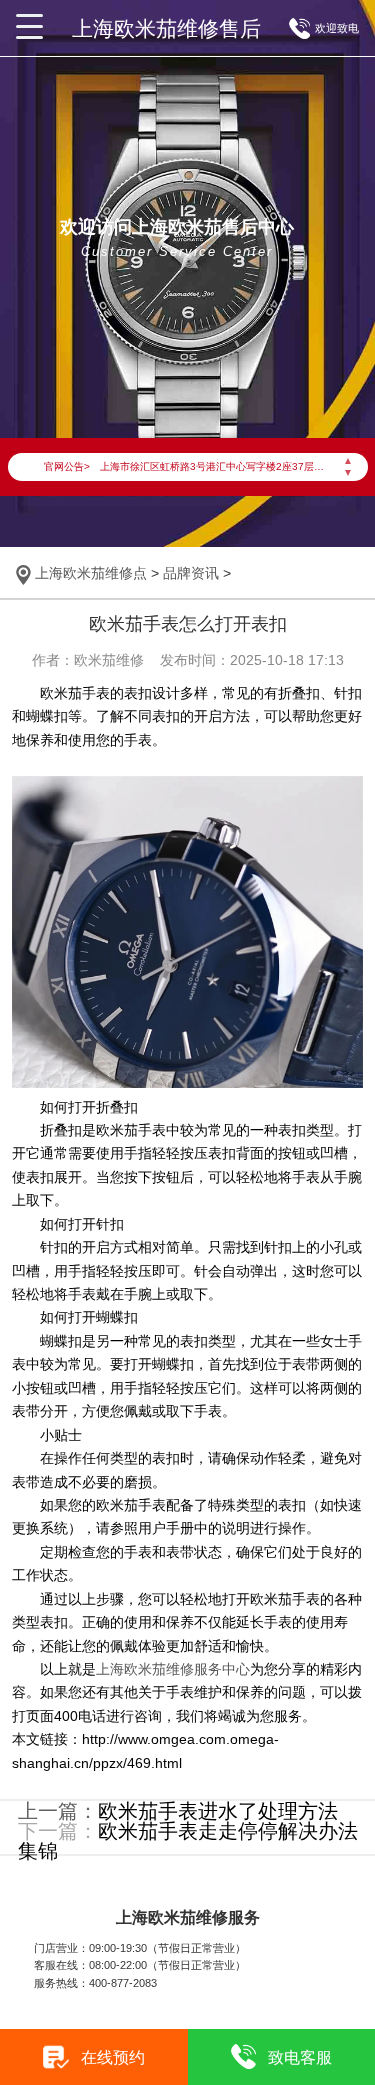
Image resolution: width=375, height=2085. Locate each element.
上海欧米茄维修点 (91, 573)
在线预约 (113, 2057)
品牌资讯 (191, 573)
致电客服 (300, 2057)
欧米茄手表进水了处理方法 (218, 1811)
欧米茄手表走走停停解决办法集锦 (188, 1841)
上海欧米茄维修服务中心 (173, 1669)
